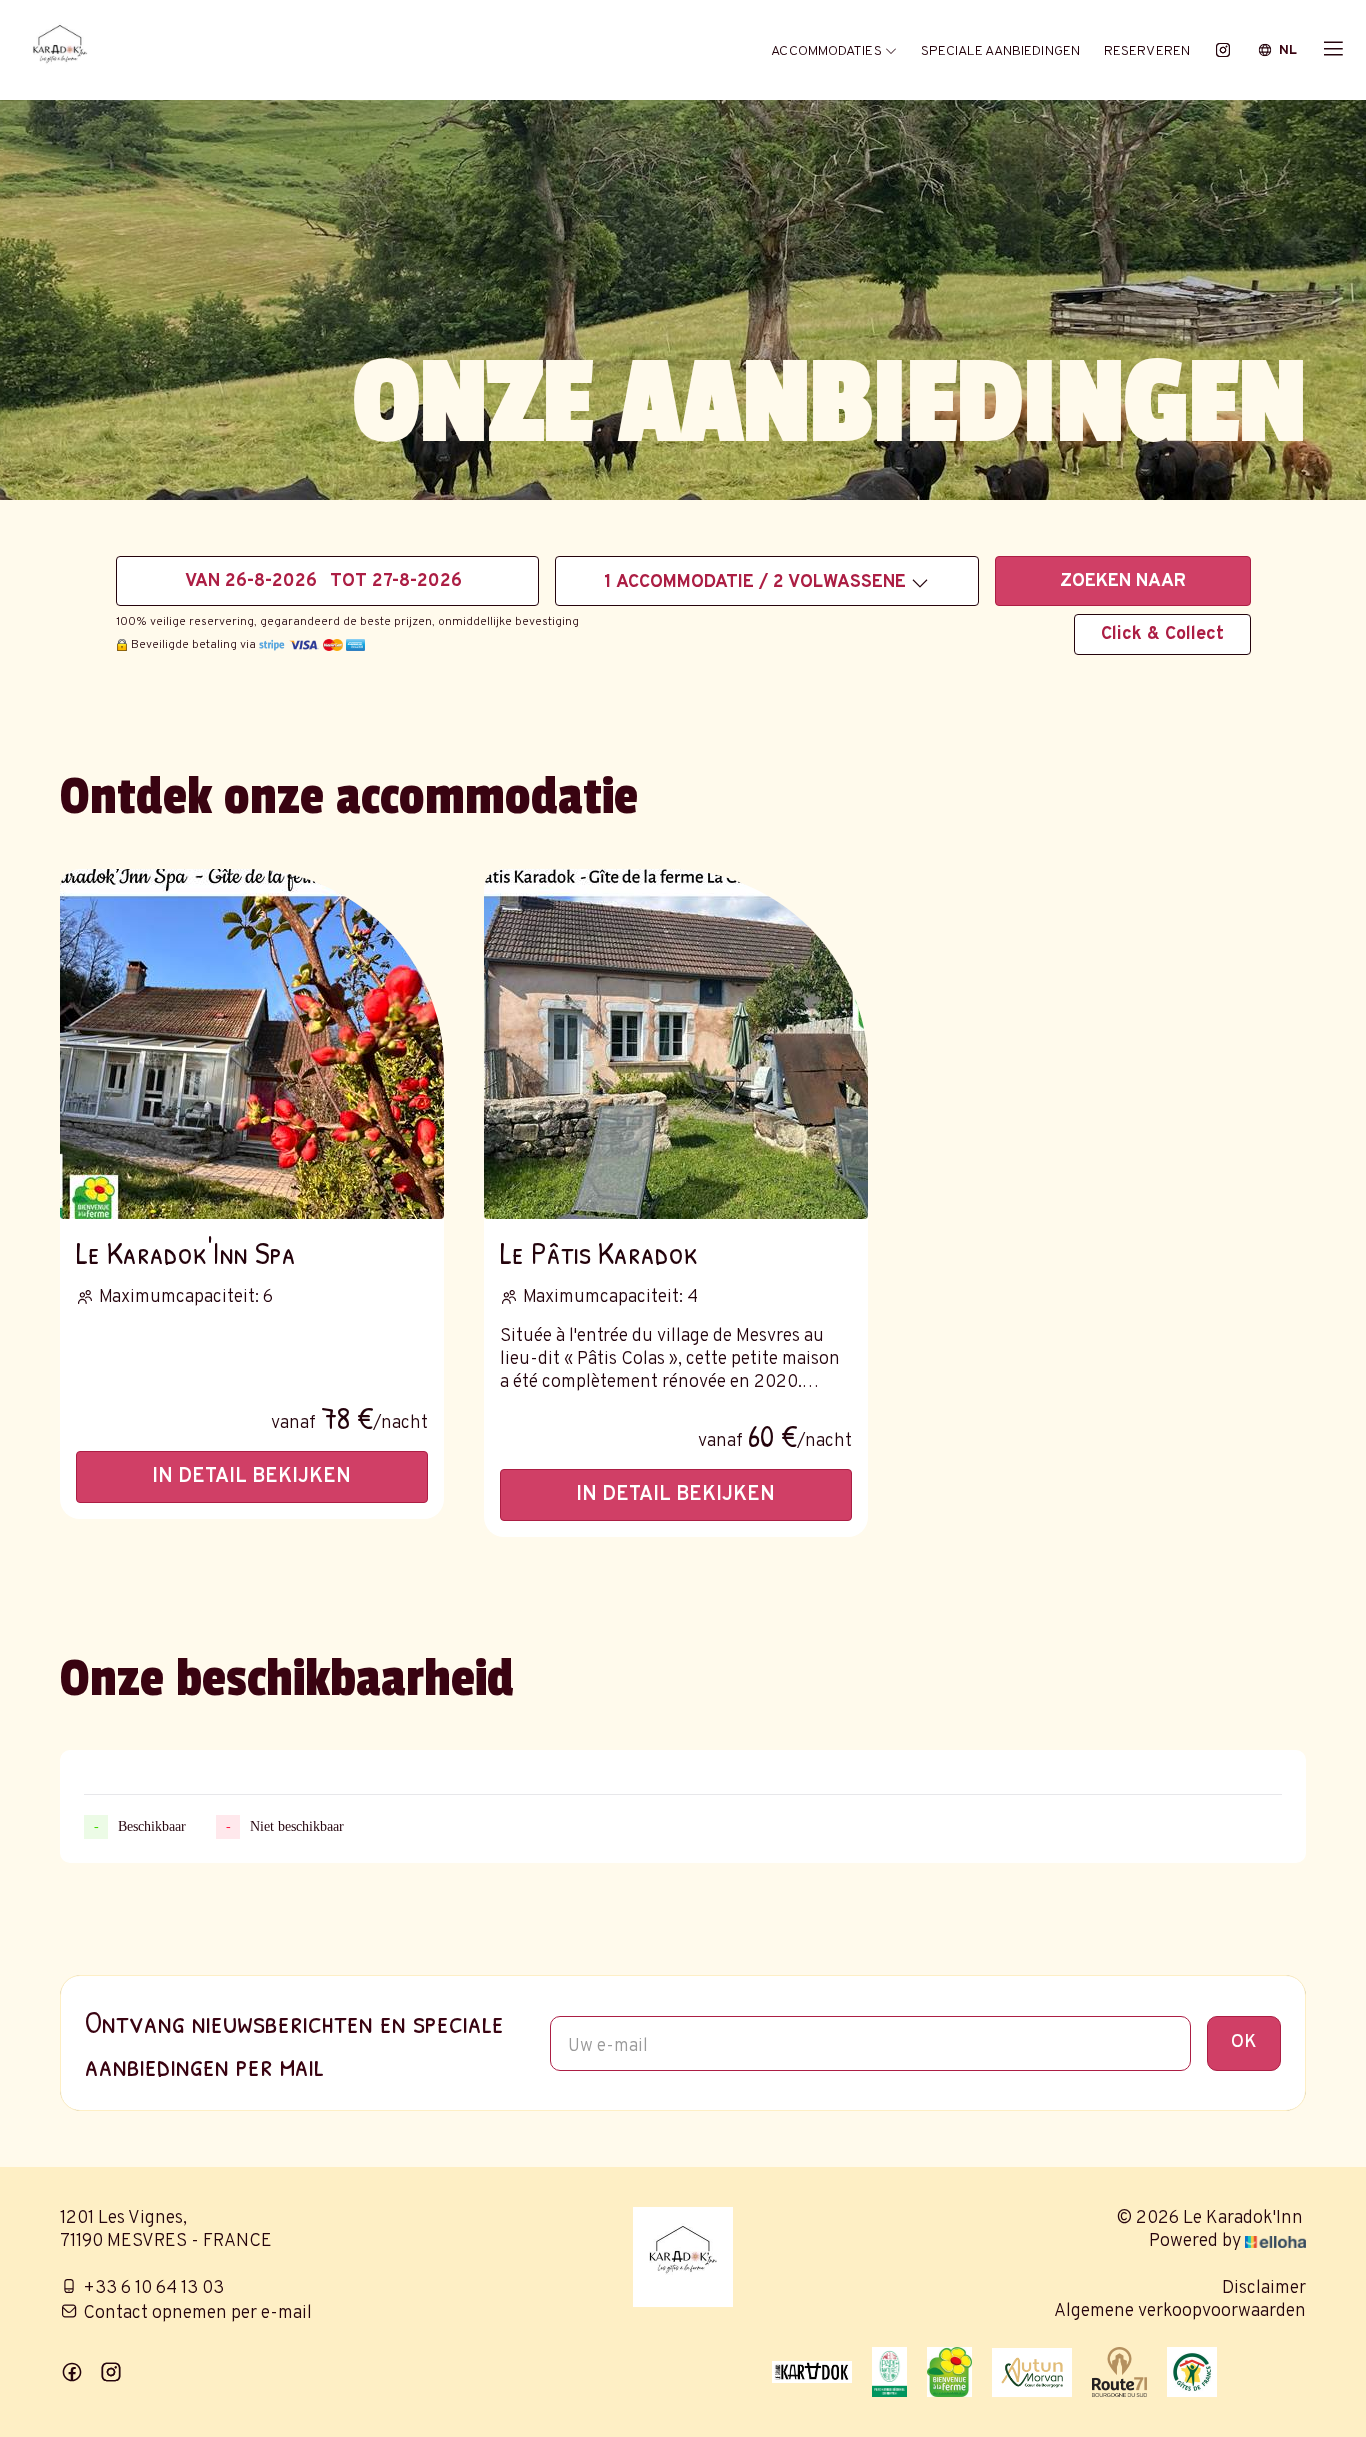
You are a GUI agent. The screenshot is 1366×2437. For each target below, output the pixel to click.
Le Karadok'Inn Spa (186, 1252)
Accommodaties (827, 51)
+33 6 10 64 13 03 (153, 2288)
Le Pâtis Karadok (599, 1252)
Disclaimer (1264, 2288)
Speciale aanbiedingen (1000, 51)
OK (1244, 2042)
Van (202, 581)
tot (348, 581)
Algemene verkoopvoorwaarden (1180, 2311)
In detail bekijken (251, 1477)
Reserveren (1147, 51)
